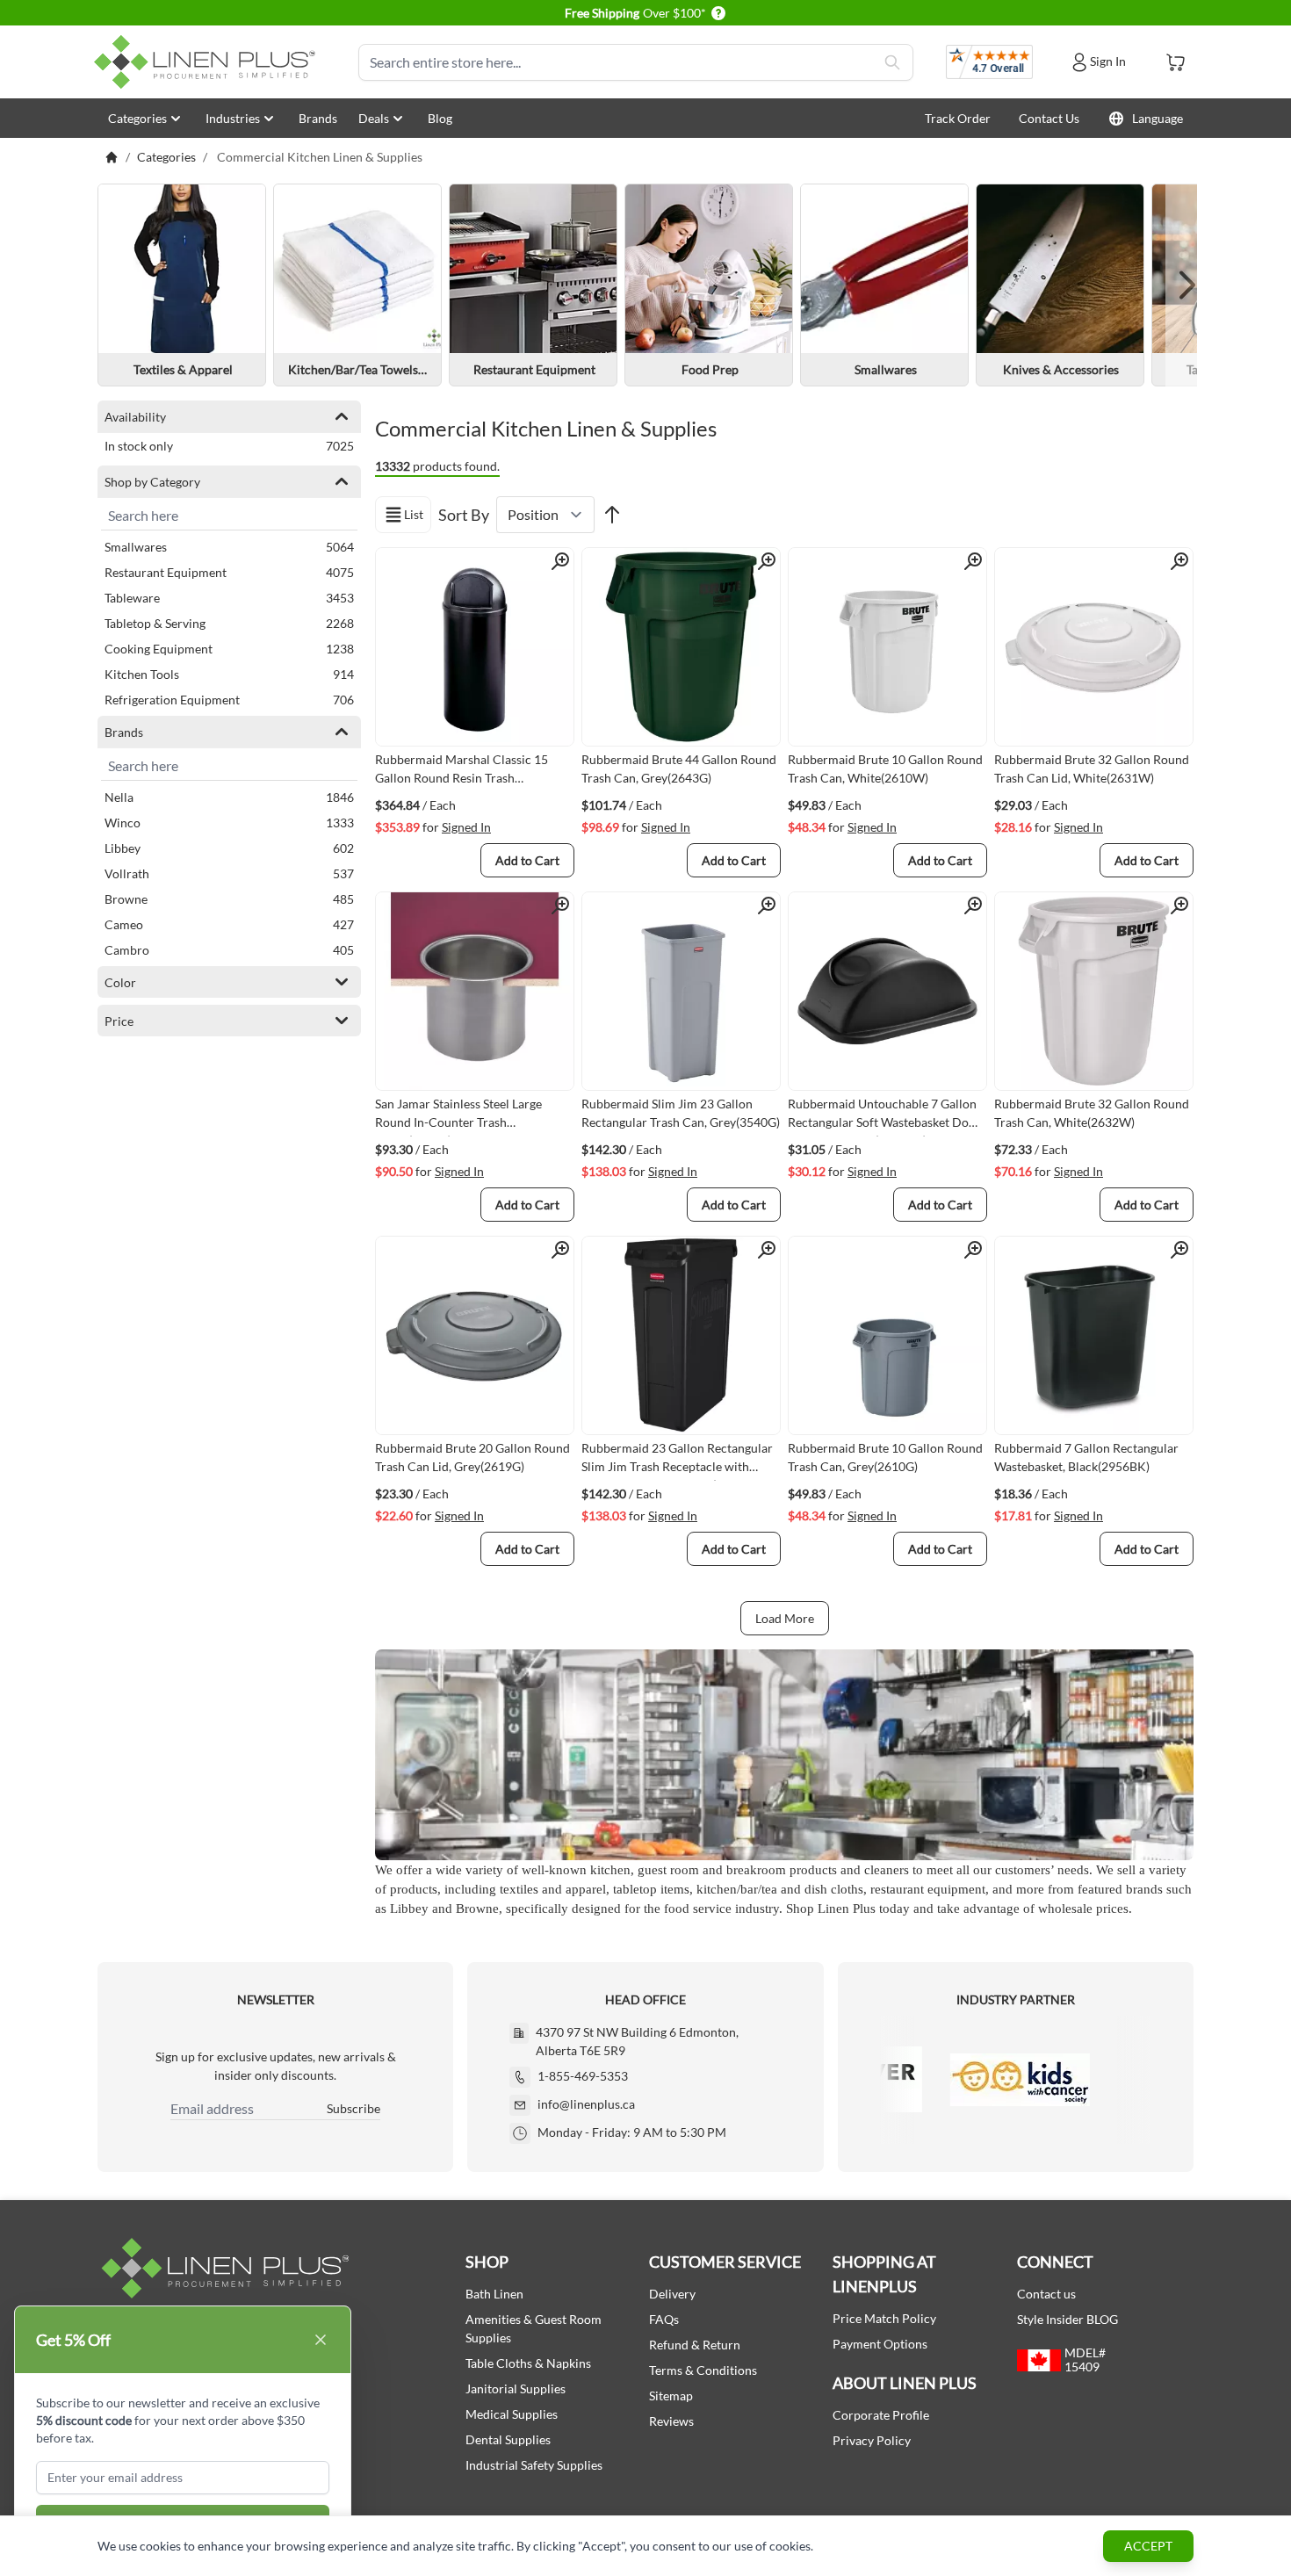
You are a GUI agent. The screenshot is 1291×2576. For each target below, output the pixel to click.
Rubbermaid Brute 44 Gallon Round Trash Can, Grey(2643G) (679, 768)
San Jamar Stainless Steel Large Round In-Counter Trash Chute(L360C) (458, 1116)
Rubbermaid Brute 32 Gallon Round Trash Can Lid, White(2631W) (1092, 768)
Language (1158, 118)
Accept (1148, 2546)
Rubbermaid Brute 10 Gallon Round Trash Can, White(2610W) (885, 768)
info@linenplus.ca (586, 2104)
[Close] (321, 2340)
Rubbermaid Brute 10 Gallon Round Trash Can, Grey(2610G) (885, 1457)
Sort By (464, 515)
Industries (233, 118)
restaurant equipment (928, 1889)
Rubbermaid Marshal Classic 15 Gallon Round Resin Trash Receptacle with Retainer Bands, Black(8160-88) (462, 772)
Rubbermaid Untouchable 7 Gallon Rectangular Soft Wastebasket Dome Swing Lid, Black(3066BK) (887, 1116)
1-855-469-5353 (583, 2076)
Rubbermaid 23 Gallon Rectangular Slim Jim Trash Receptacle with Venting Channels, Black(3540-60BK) (677, 1461)
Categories (137, 118)
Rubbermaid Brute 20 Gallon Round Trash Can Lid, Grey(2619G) (472, 1457)
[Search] (892, 62)
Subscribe (353, 2108)
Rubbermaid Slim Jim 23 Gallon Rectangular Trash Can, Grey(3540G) (681, 1113)
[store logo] (208, 62)
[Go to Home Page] (112, 157)
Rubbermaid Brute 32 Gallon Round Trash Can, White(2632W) (1092, 1113)
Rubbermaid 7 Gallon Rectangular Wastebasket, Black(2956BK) (1086, 1457)
